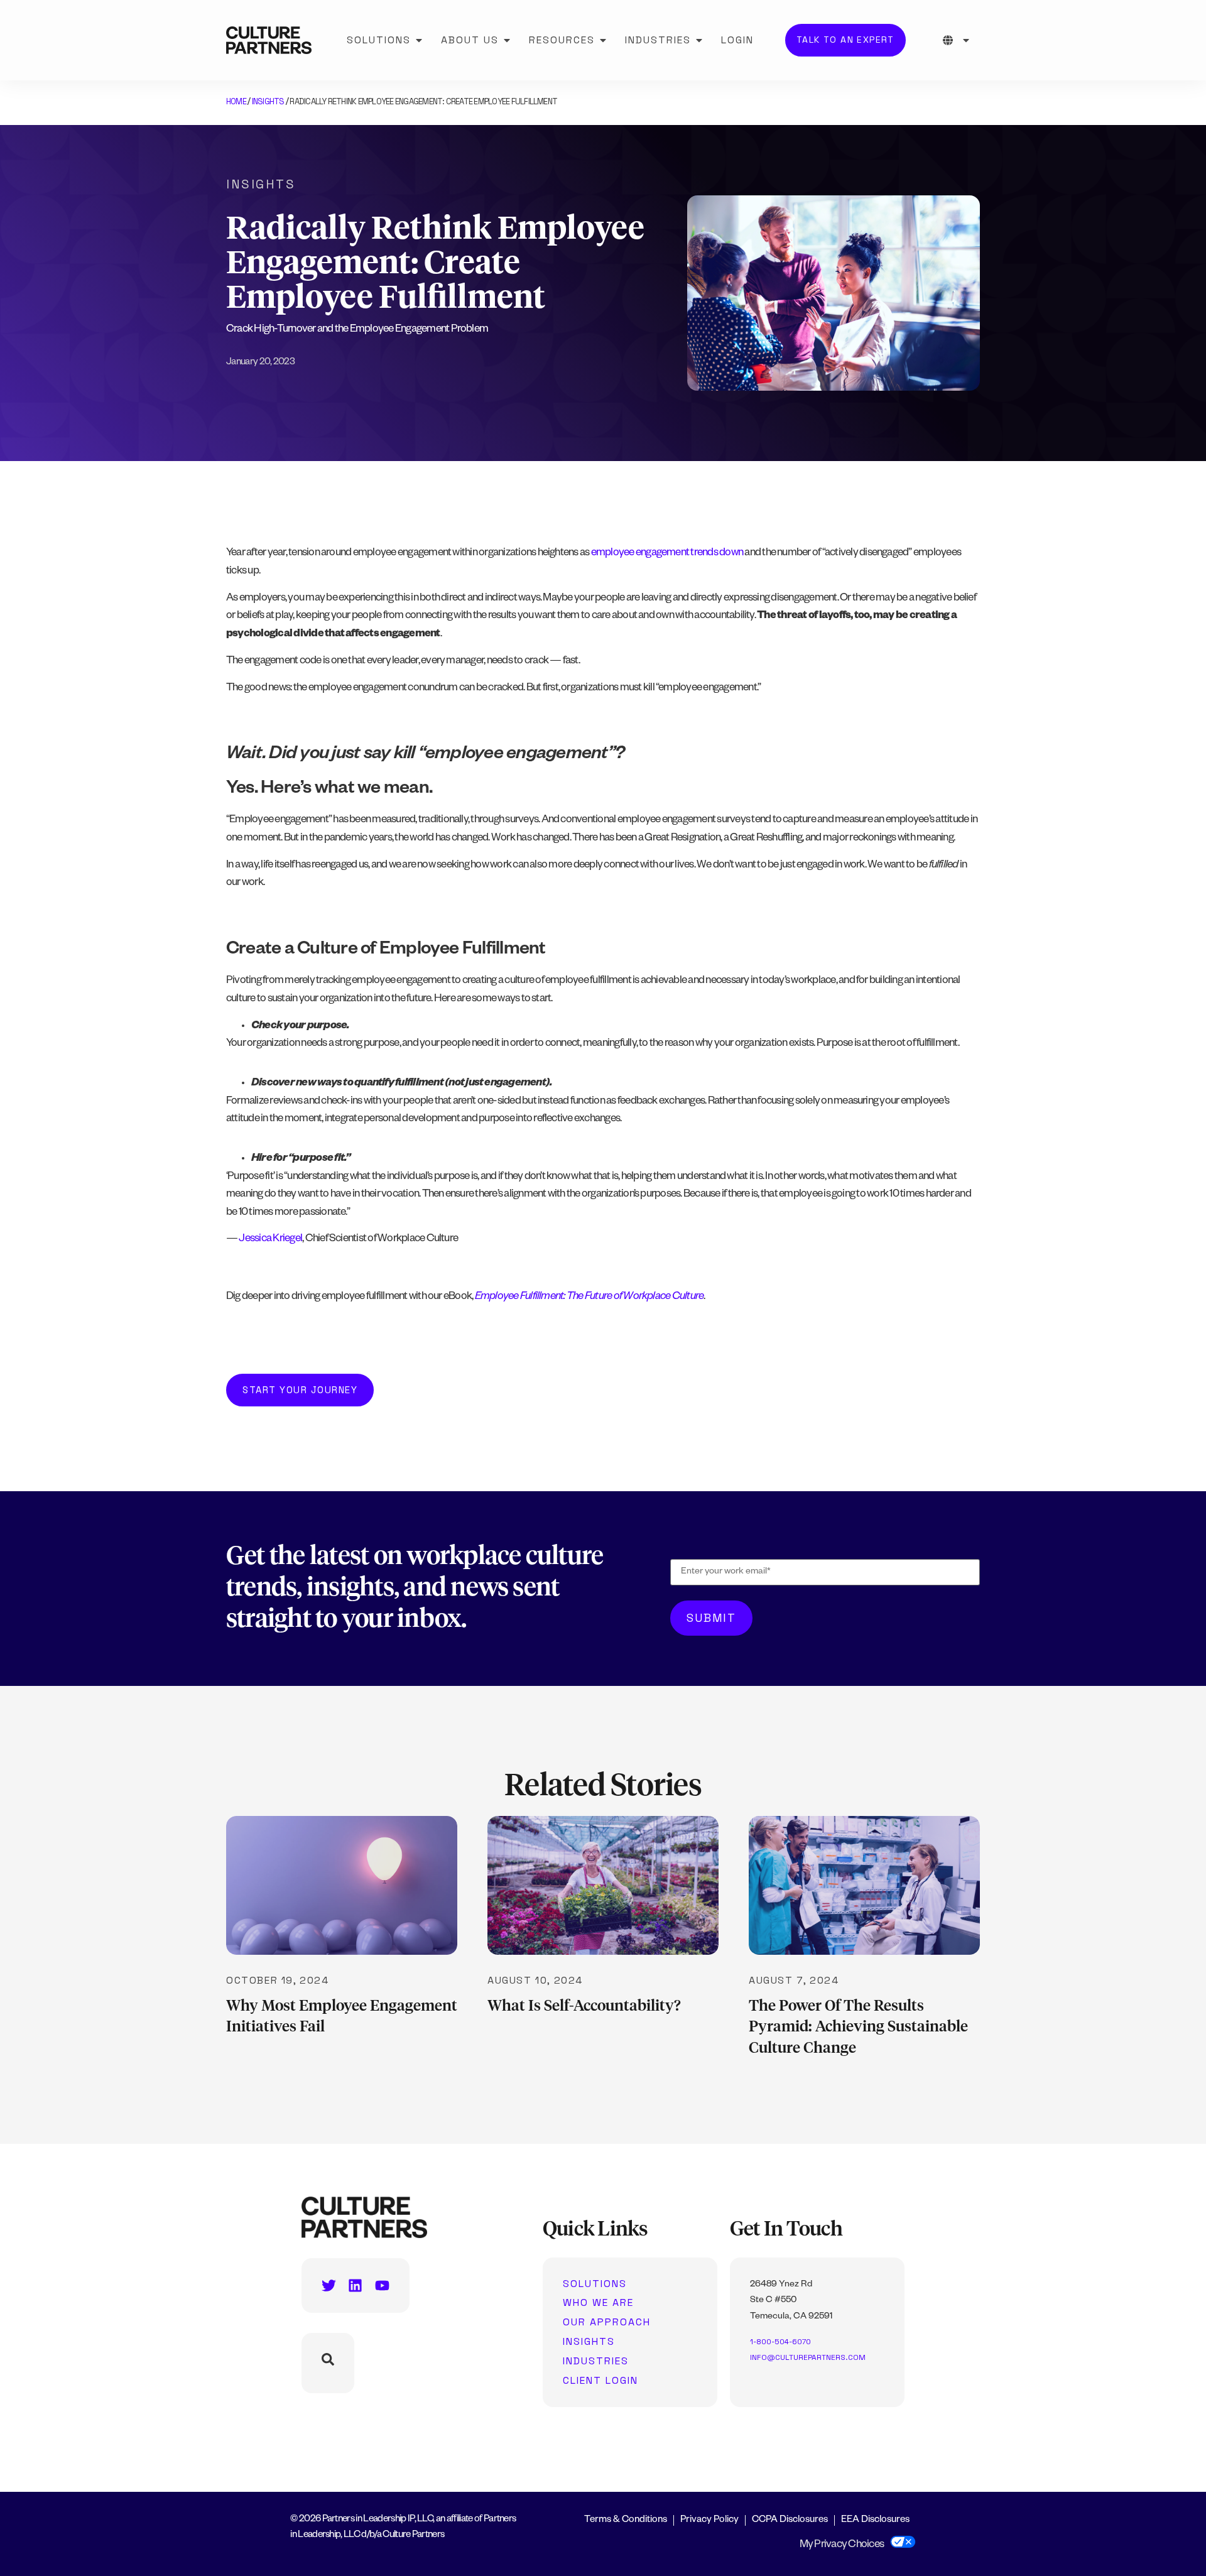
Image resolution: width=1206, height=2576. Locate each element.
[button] (300, 1390)
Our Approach (607, 2322)
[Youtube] (382, 2285)
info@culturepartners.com (808, 2357)
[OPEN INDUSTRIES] (699, 40)
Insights (268, 101)
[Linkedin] (355, 2285)
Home (236, 101)
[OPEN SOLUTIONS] (419, 40)
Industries (596, 2361)
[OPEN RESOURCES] (603, 40)
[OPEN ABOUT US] (507, 40)
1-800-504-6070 (780, 2342)
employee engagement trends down (667, 554)
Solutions (595, 2284)
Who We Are (598, 2303)
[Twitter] (329, 2285)
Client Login (600, 2381)
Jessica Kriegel (270, 1240)
